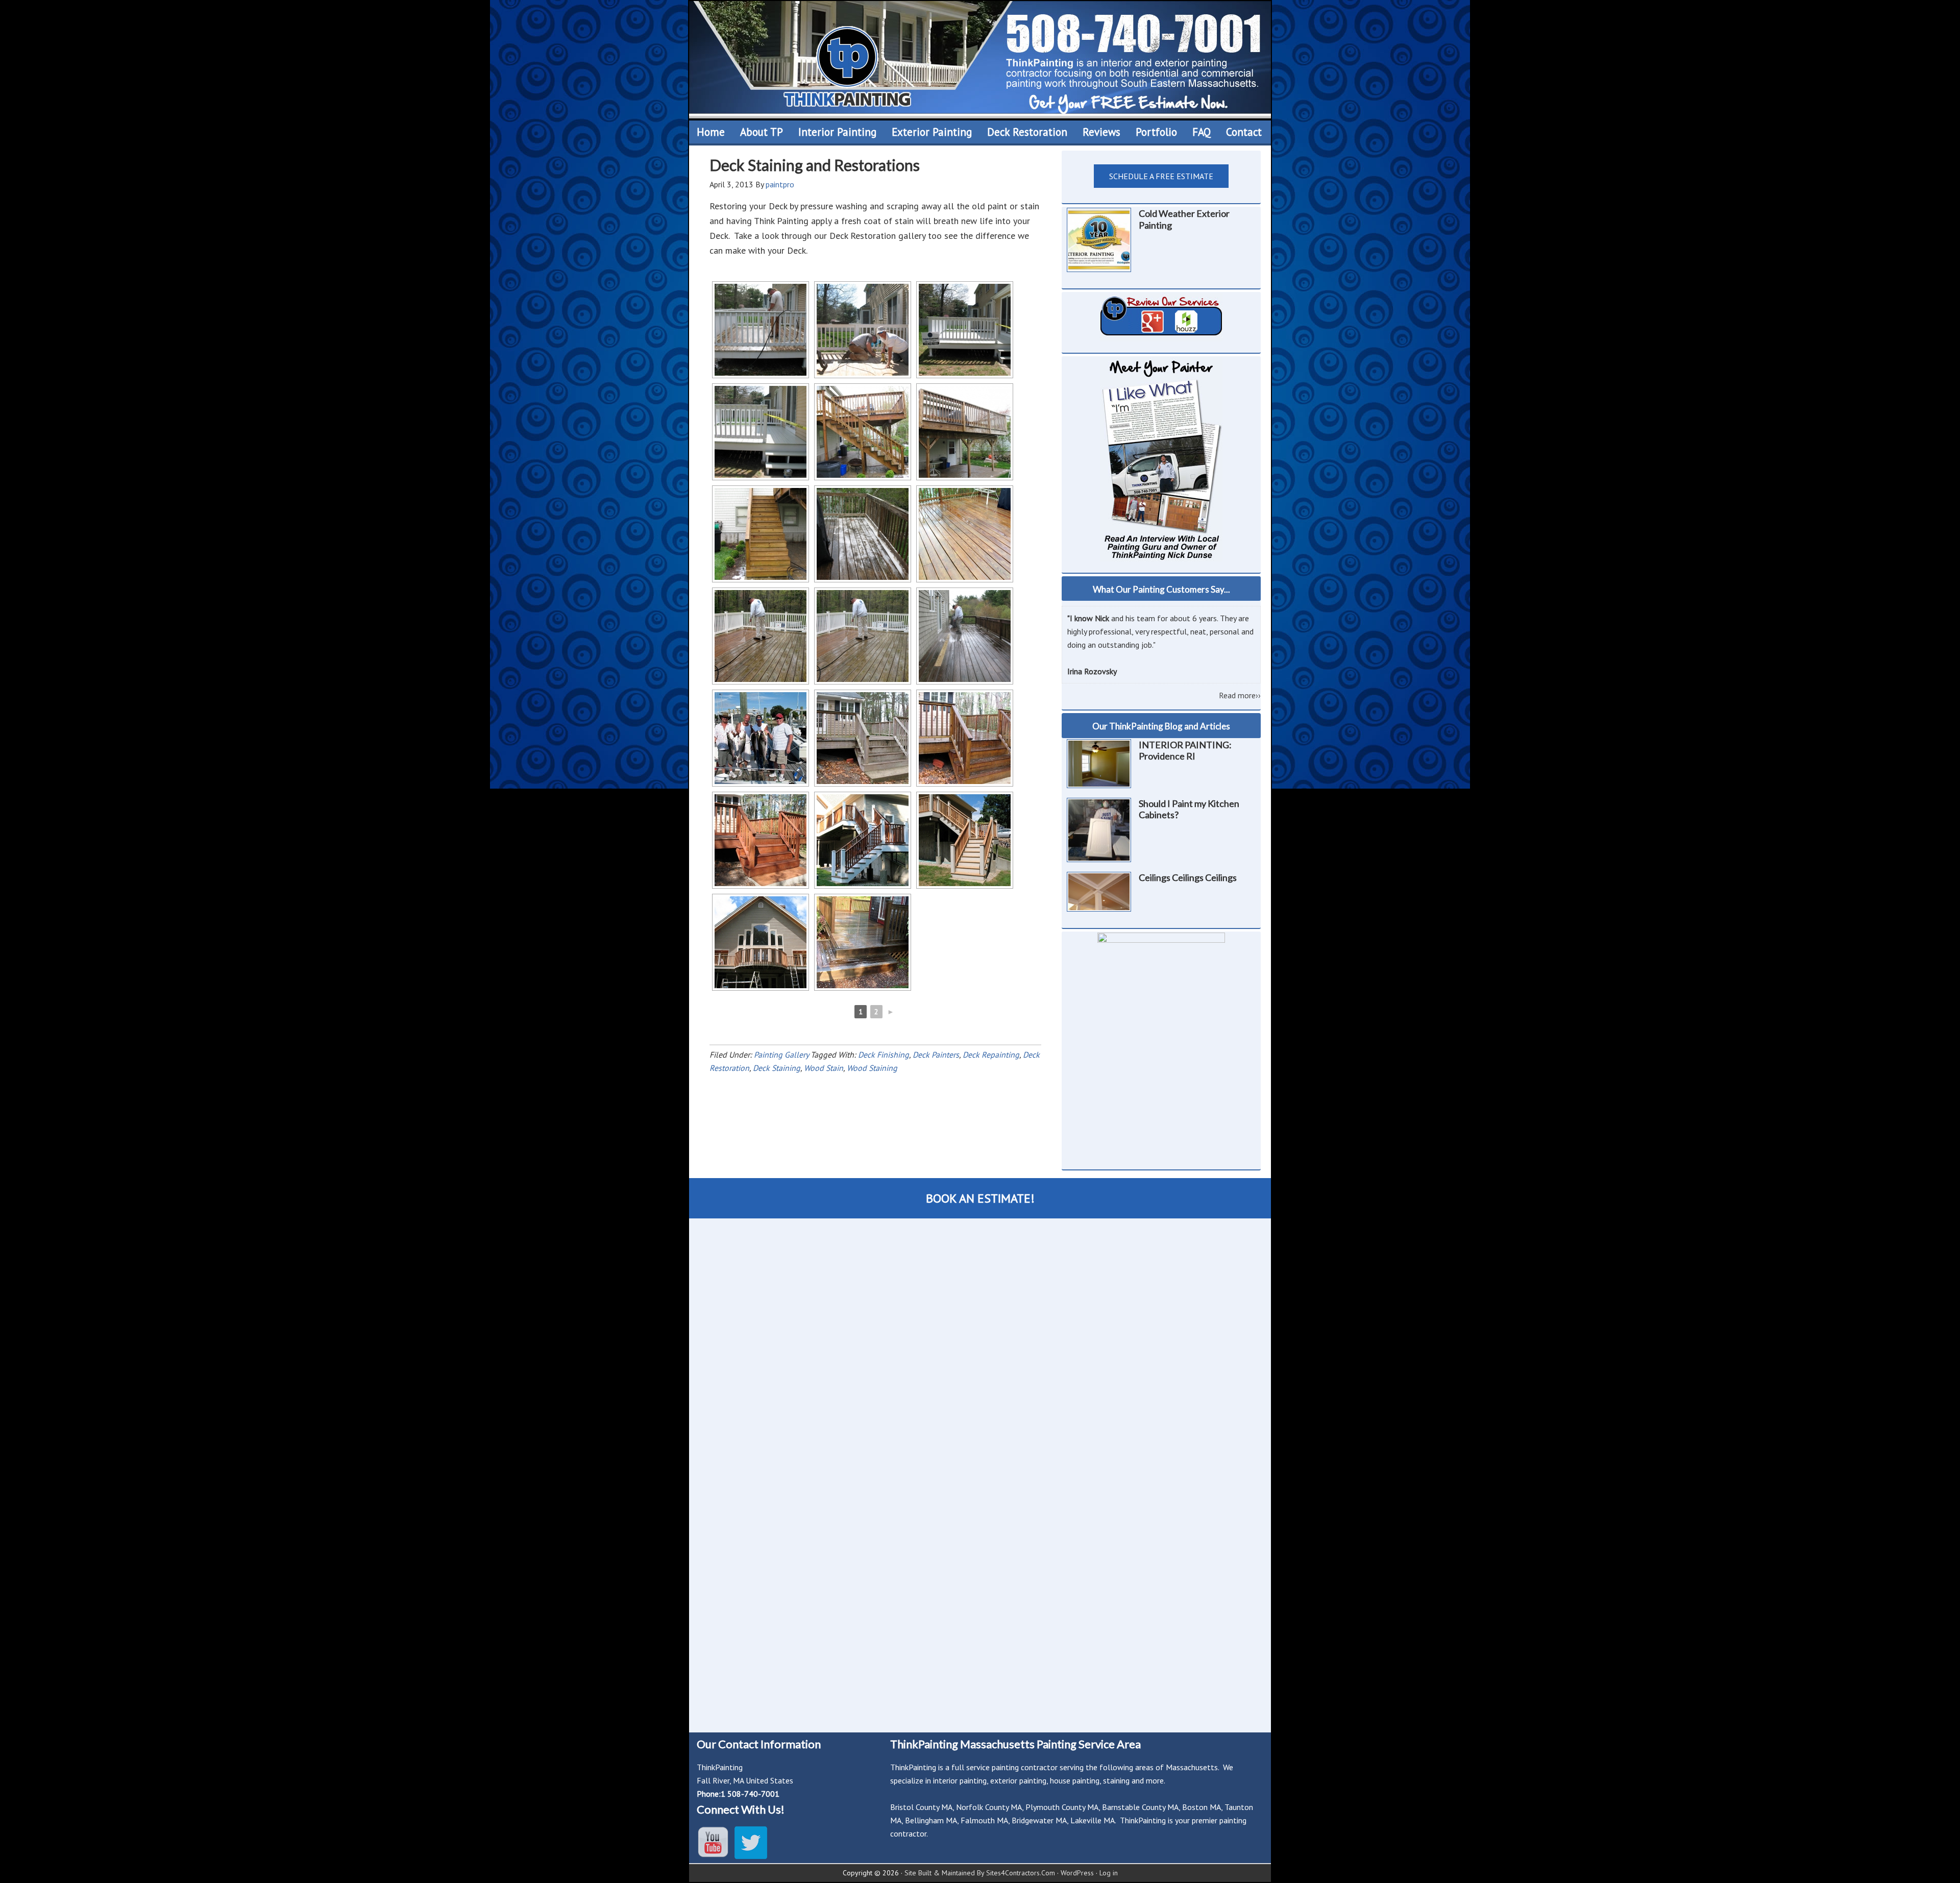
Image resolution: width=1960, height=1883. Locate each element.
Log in (1109, 1873)
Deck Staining (777, 1068)
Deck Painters (936, 1055)
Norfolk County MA (989, 1807)
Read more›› (1240, 695)
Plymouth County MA (1062, 1807)
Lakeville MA (1093, 1820)
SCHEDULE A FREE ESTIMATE (1161, 176)
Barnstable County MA (1140, 1807)
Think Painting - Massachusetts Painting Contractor (980, 60)
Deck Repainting (991, 1055)
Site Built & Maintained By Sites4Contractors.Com (980, 1873)
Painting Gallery (781, 1055)
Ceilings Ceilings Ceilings (1188, 877)
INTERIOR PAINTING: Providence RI (1185, 751)
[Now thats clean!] (965, 534)
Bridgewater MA (1039, 1820)
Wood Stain (824, 1068)
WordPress (1077, 1873)
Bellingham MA (931, 1820)
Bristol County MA (921, 1807)
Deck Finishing (884, 1055)
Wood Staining (872, 1068)
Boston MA (1202, 1807)
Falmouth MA (984, 1820)
